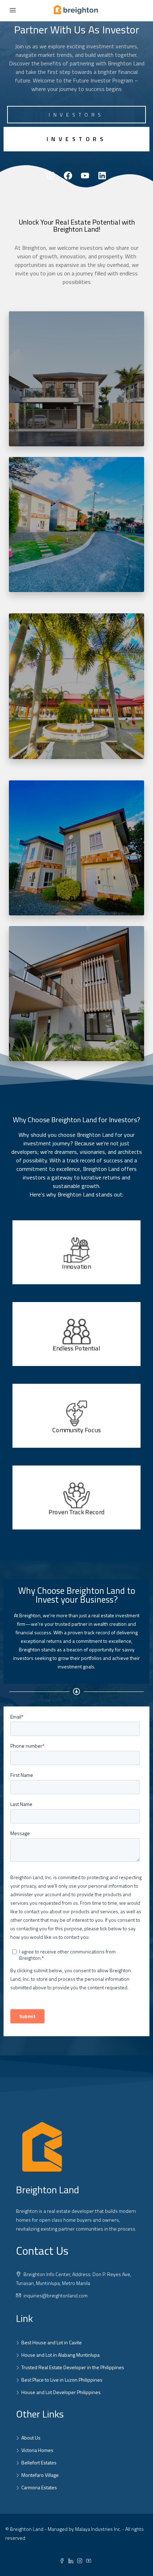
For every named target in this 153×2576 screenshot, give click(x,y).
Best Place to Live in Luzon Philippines (62, 2380)
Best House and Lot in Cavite (52, 2342)
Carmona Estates (39, 2487)
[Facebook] (68, 176)
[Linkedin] (102, 176)
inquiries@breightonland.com (56, 2295)
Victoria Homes (37, 2450)
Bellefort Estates (39, 2462)
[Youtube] (85, 176)
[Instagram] (51, 176)
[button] (76, 139)
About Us (31, 2438)
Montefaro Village (40, 2475)
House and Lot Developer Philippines (61, 2392)
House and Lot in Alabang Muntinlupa (60, 2355)
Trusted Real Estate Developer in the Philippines (73, 2367)
